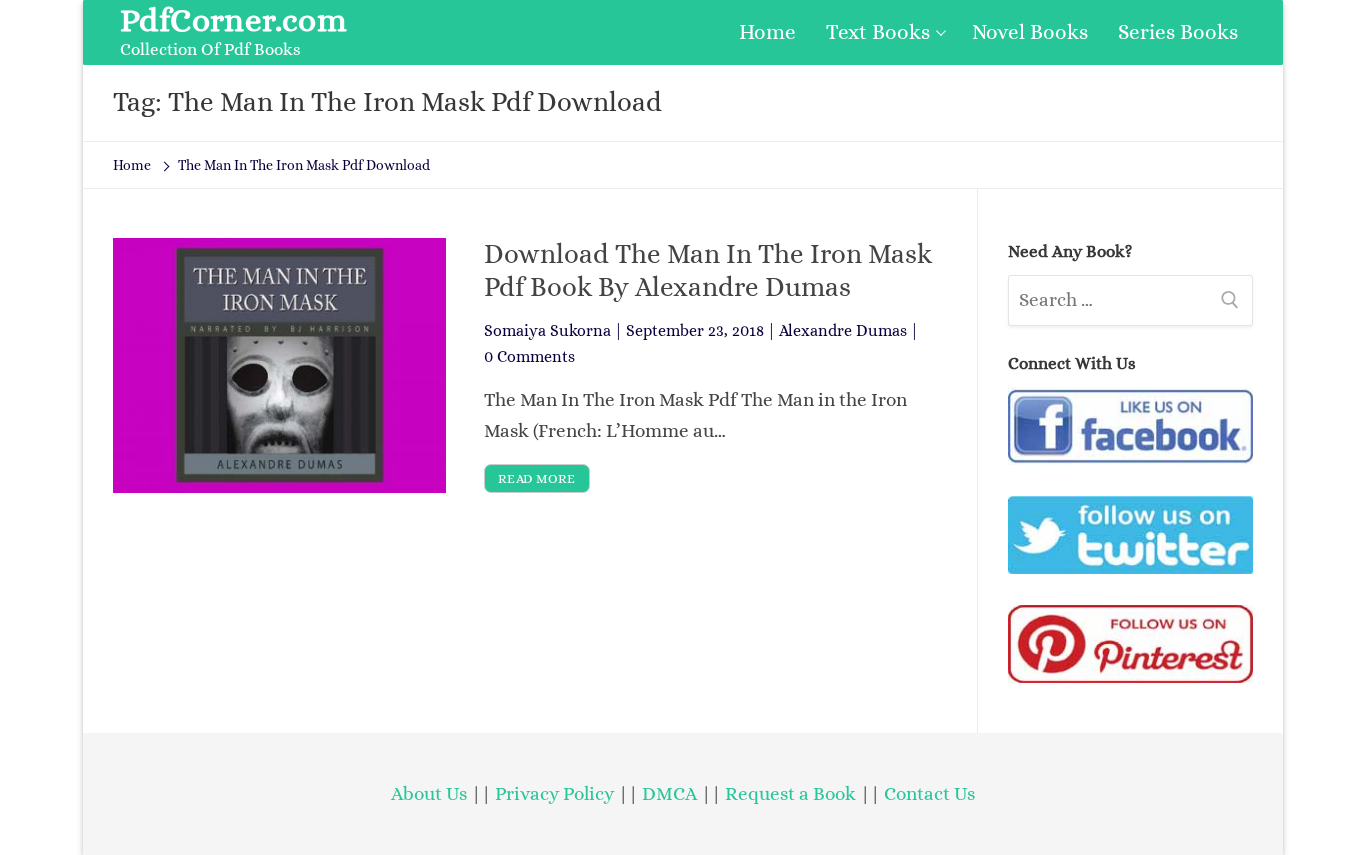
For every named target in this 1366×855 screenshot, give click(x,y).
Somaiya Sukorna (547, 330)
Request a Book (792, 793)
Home (132, 165)
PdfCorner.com (233, 20)
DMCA (669, 793)
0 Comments (529, 356)
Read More (537, 478)
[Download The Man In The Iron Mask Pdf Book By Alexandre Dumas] (279, 365)
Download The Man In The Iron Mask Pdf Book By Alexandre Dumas (708, 270)
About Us (429, 793)
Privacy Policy (554, 793)
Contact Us (929, 793)
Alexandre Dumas (843, 330)
